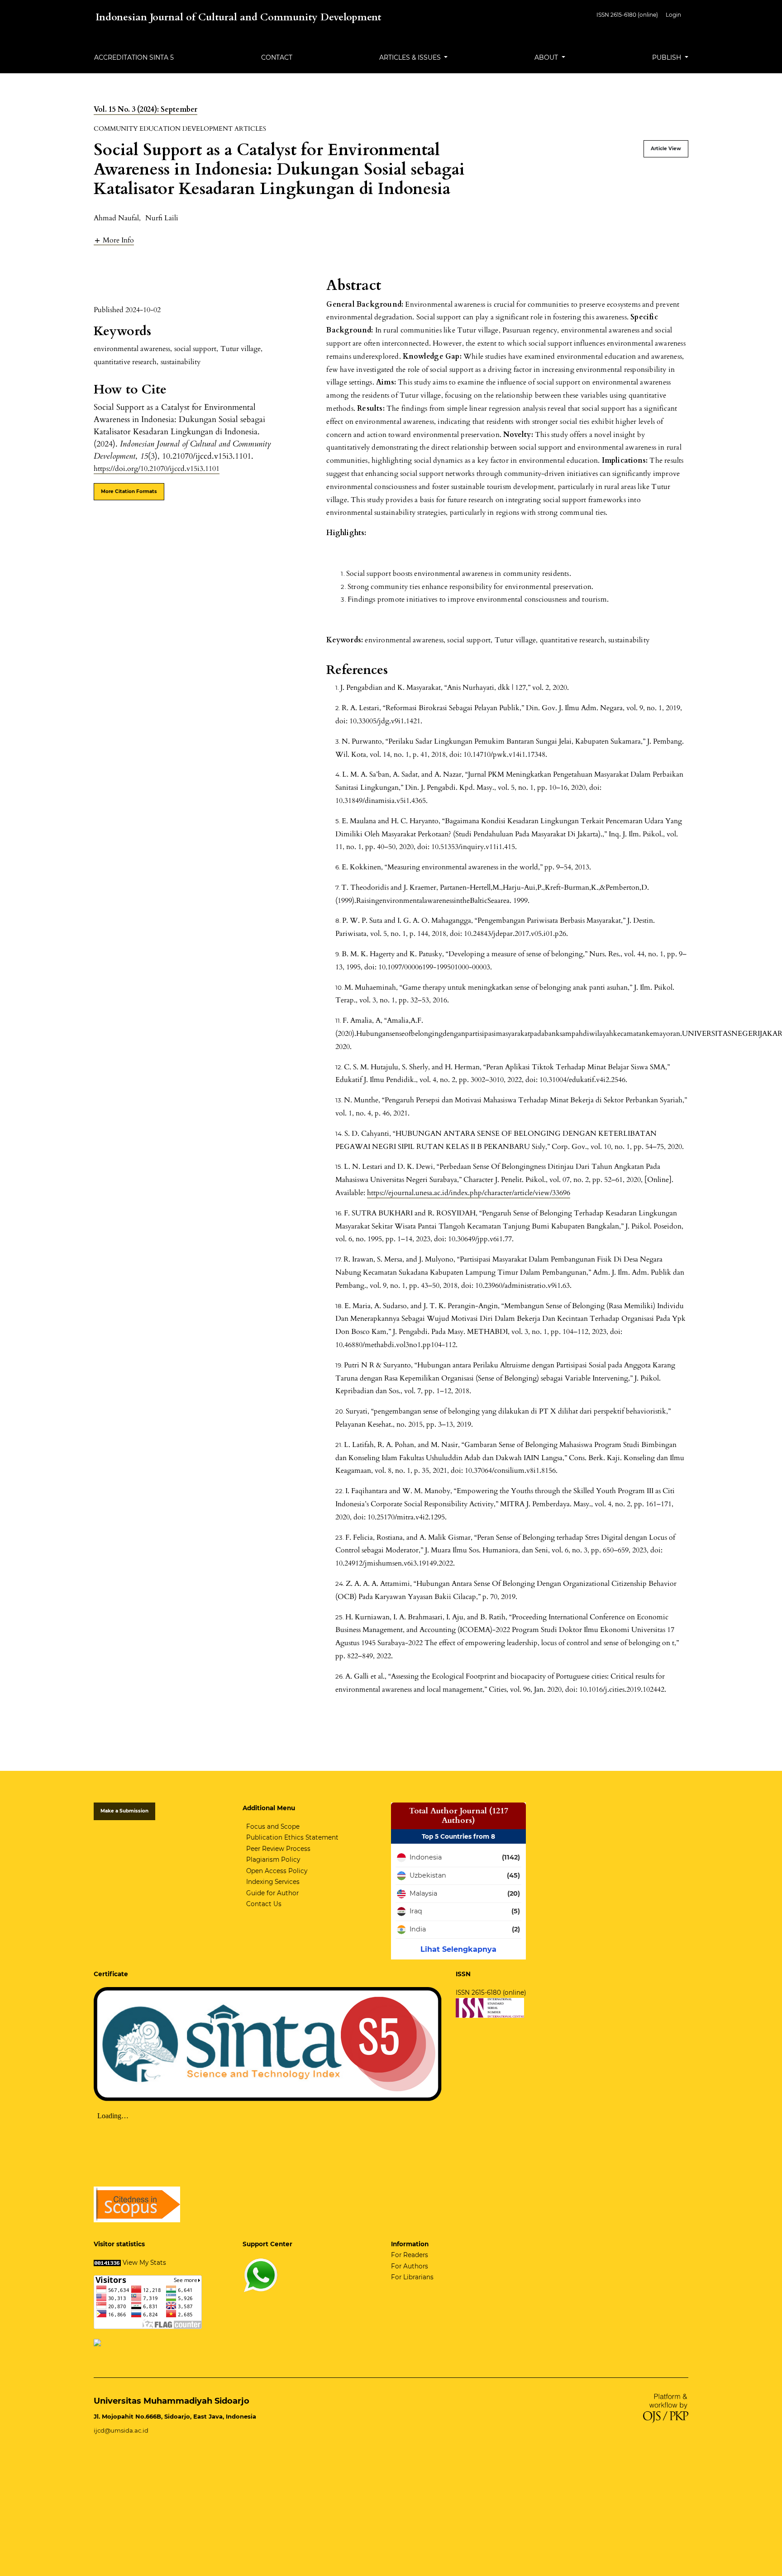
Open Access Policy (277, 1871)
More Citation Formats (129, 491)
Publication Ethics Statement (292, 1837)
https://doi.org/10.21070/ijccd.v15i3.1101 (157, 469)
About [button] (547, 57)
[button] (114, 240)
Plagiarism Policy (273, 1860)
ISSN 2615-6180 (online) (627, 15)
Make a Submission (124, 1811)
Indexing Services (273, 1882)
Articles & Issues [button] (411, 57)
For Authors (410, 2266)
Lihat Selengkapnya (458, 1949)
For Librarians (412, 2277)
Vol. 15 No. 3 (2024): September (145, 109)
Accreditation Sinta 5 (134, 57)
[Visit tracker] (97, 2342)
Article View (666, 149)
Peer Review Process (278, 1849)
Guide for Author (272, 1893)
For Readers (410, 2255)
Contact (277, 57)
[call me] (261, 2274)
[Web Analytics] (107, 2263)
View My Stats (144, 2263)
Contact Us (264, 1904)
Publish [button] (668, 57)
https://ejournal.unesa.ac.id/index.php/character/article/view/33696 (469, 1193)
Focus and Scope (273, 1826)
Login (673, 15)
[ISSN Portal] (490, 2007)
